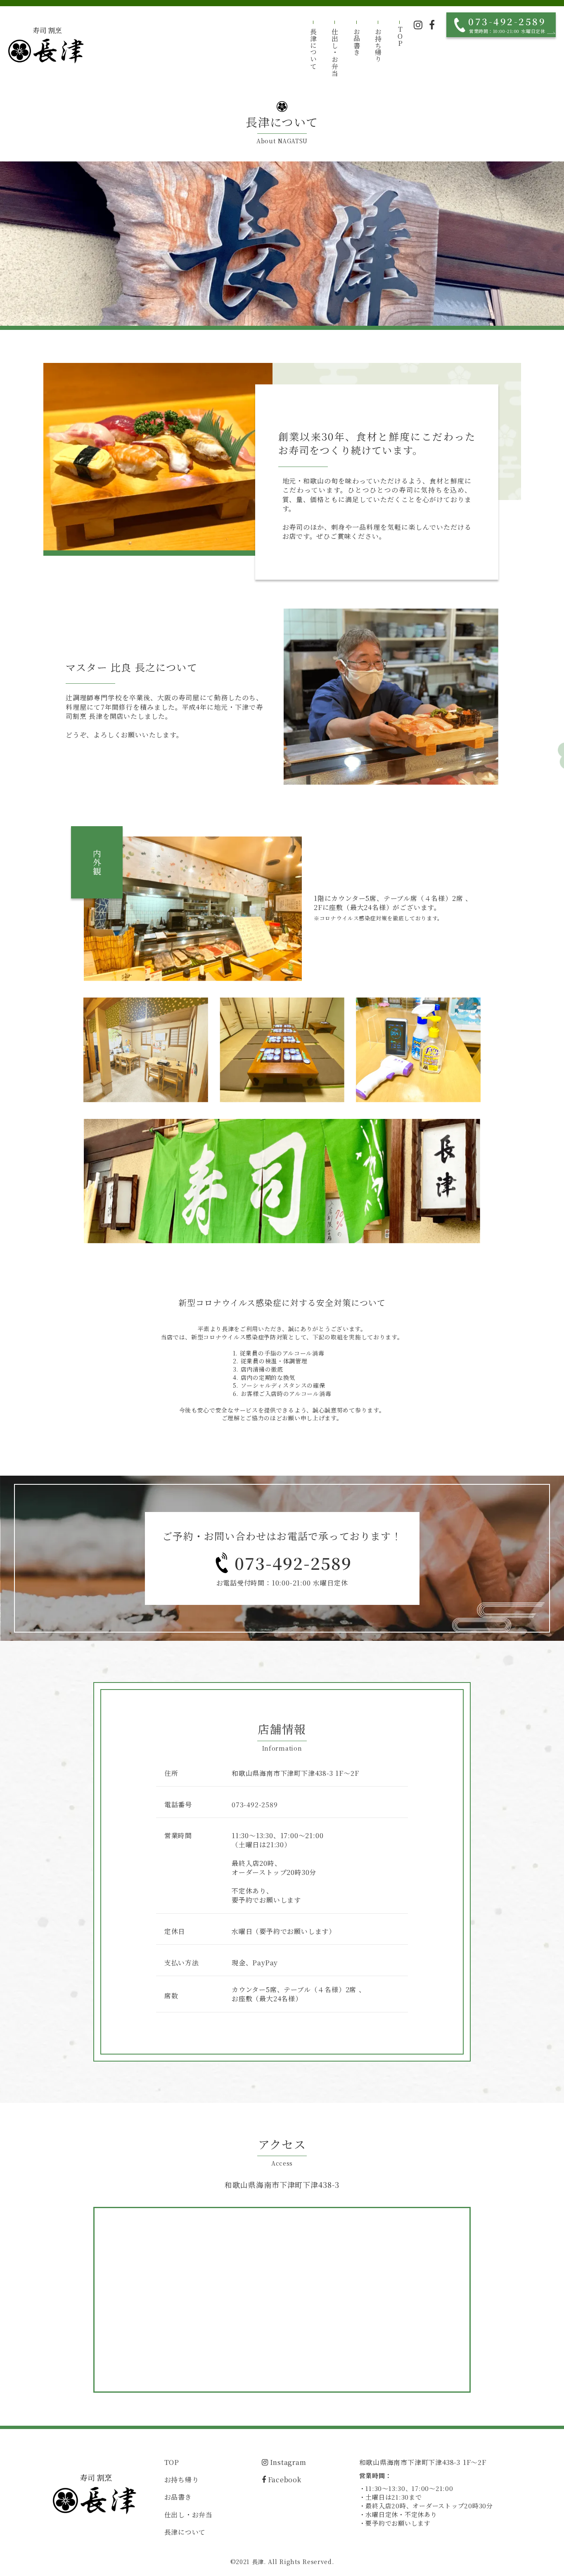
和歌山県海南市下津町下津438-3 (282, 2185)
